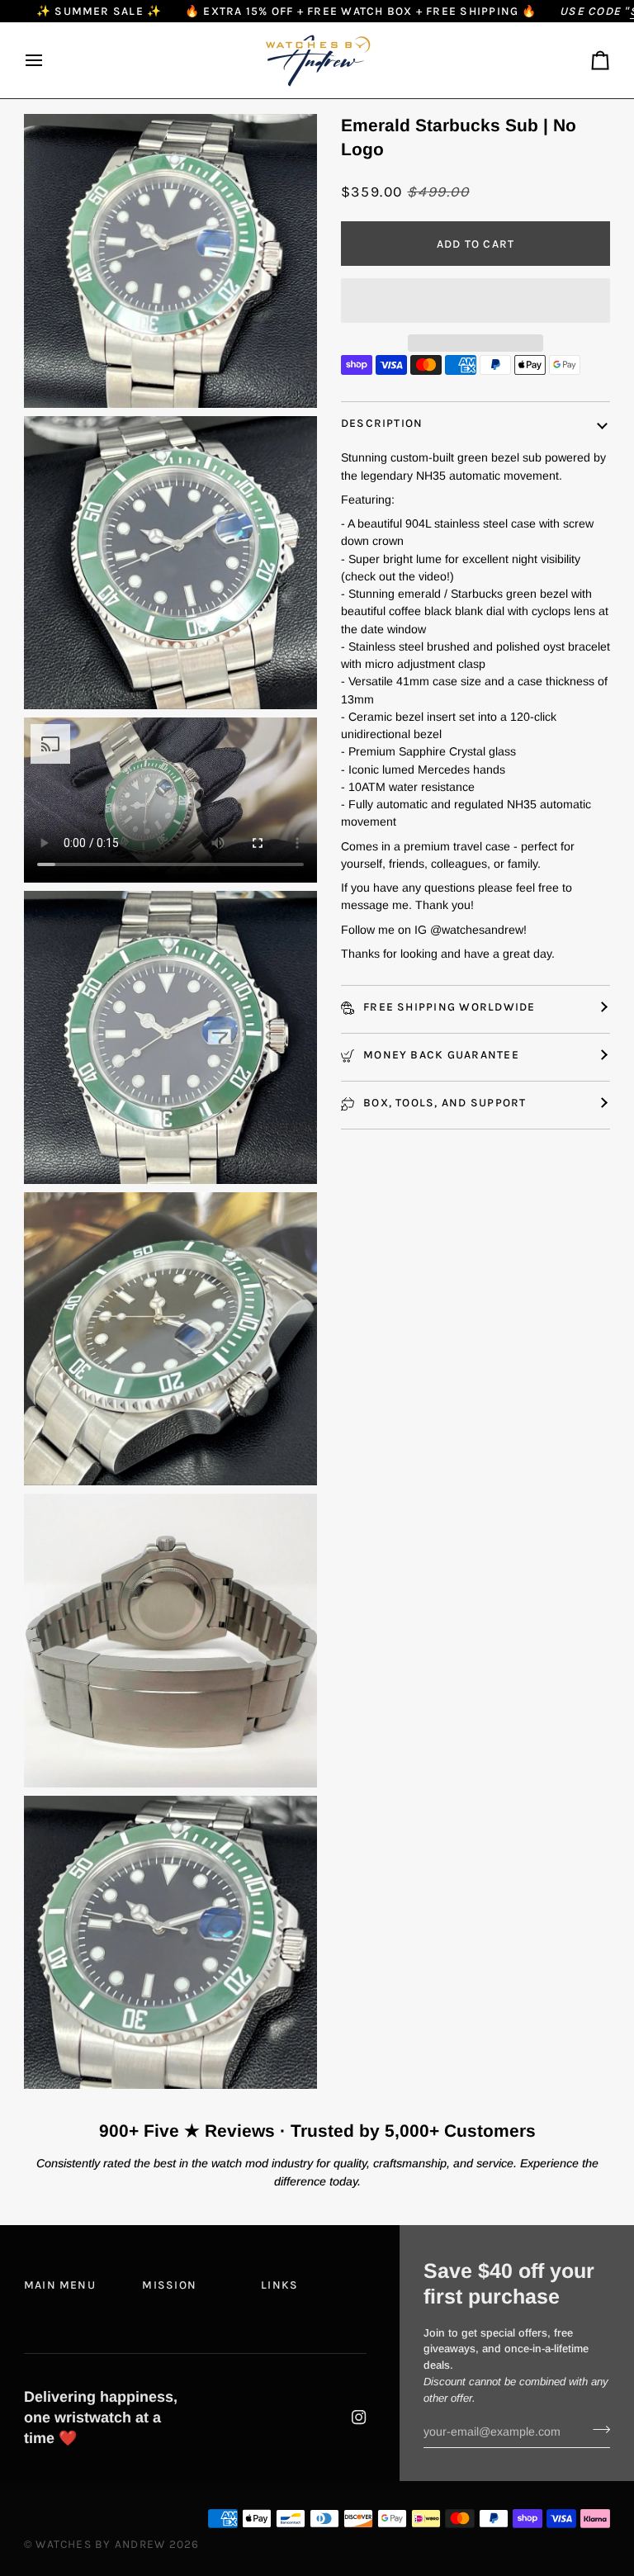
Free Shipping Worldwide (448, 1006)
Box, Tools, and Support (443, 1102)
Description (382, 423)
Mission (169, 2285)
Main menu (60, 2285)
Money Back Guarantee (440, 1054)
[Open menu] (49, 60)
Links (279, 2285)
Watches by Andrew (100, 2544)
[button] (475, 301)
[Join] (596, 2429)
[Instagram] (359, 2417)
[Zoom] (55, 377)
